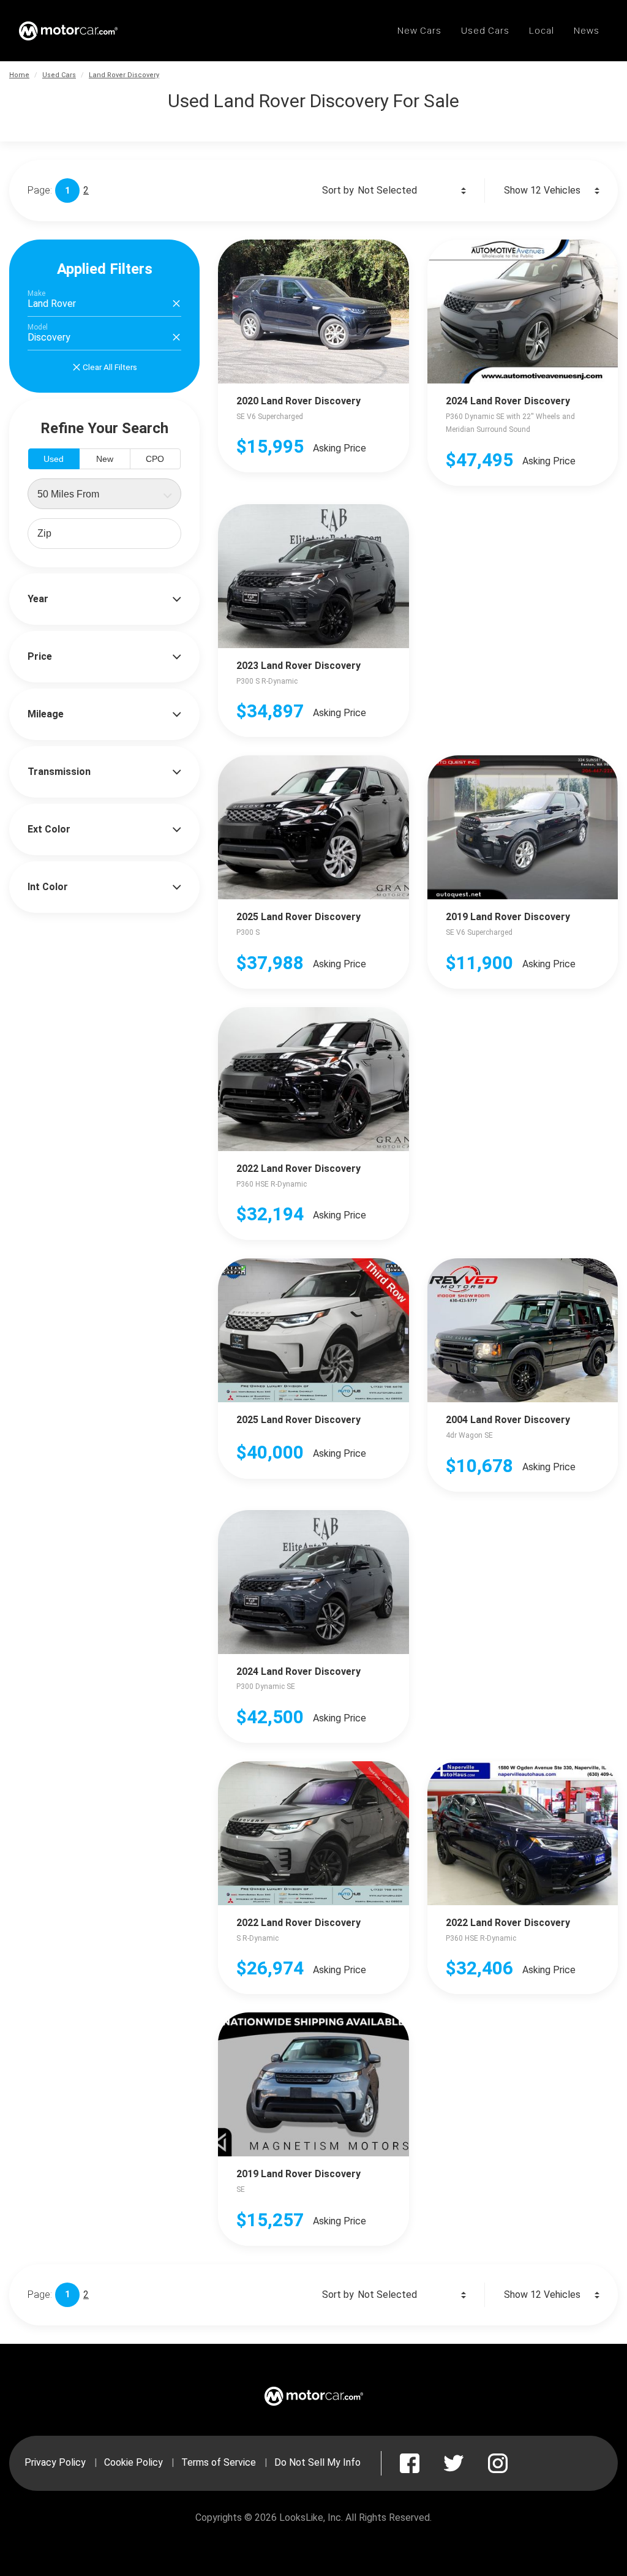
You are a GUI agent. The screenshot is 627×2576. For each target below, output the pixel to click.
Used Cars (59, 75)
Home (19, 75)
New (105, 459)
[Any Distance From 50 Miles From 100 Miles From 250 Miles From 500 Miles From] (104, 494)
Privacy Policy (55, 2462)
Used (54, 459)
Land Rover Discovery (124, 75)
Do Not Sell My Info (317, 2462)
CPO (155, 459)
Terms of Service (219, 2462)
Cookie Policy (133, 2462)
